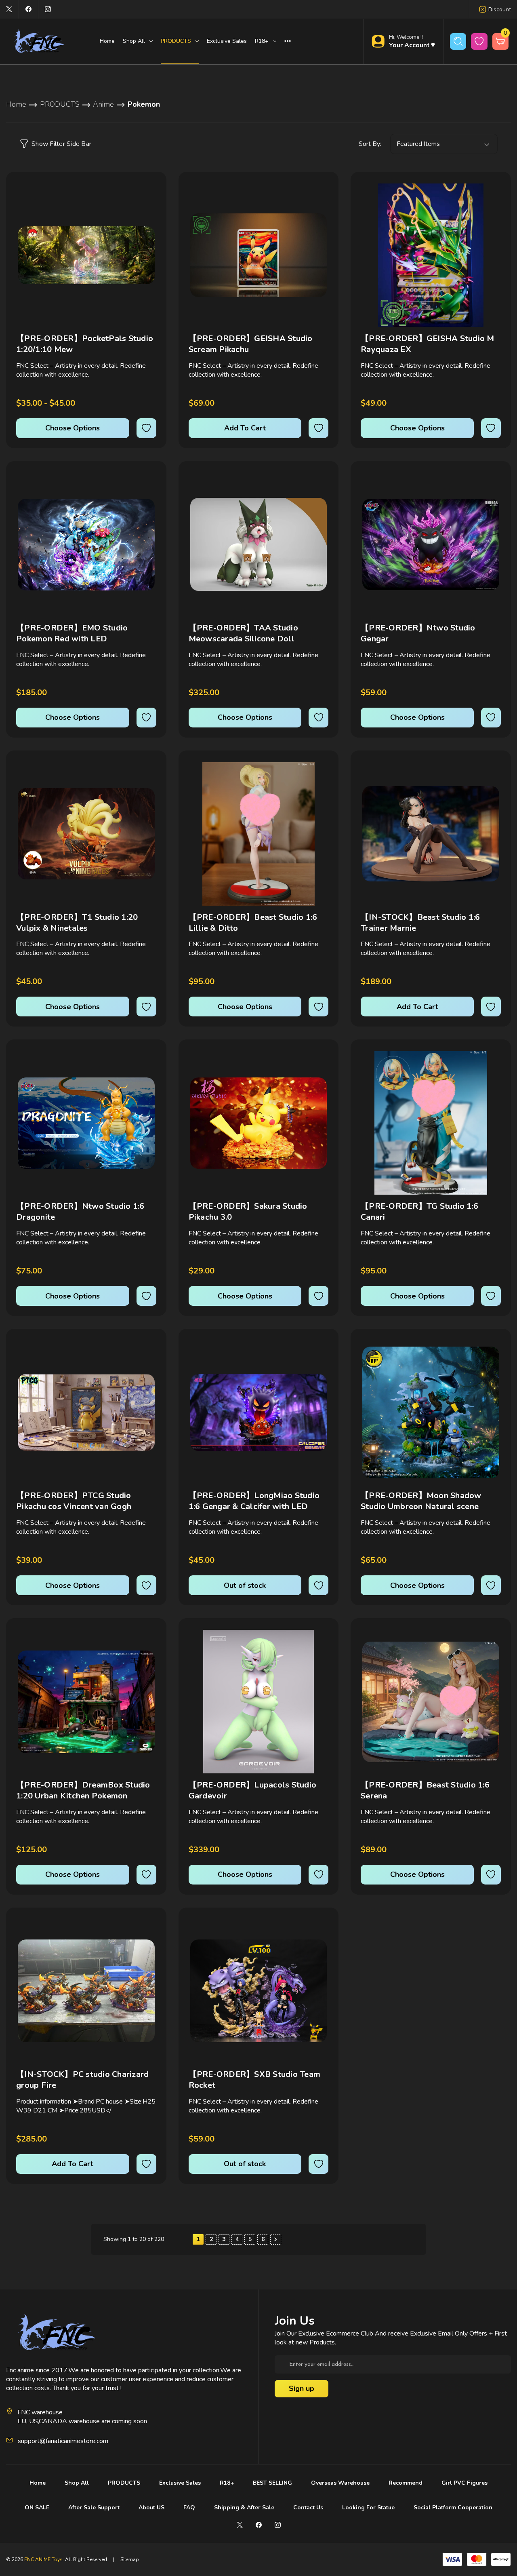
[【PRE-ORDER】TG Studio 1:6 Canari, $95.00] (431, 1123)
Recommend (406, 2483)
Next (276, 2239)
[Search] (458, 41)
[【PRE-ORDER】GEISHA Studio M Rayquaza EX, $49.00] (431, 255)
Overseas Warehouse (340, 2483)
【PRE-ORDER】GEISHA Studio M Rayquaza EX (428, 344)
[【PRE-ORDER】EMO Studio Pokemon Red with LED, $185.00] (86, 545)
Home (107, 41)
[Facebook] (28, 9)
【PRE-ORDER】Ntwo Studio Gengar (418, 633)
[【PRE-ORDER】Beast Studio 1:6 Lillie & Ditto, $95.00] (259, 834)
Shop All (77, 2483)
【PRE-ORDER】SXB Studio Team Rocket (255, 2080)
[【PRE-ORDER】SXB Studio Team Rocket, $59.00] (259, 1991)
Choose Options (73, 428)
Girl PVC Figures (464, 2483)
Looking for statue (368, 2507)
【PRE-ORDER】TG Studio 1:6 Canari (419, 1212)
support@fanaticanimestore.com (63, 2441)
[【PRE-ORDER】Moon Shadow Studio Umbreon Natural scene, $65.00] (431, 1412)
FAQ (189, 2507)
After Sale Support (94, 2507)
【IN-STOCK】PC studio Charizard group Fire (82, 2080)
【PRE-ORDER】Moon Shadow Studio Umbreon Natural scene (421, 1501)
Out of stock (245, 1585)
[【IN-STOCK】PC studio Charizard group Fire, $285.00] (86, 1991)
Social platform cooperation (453, 2507)
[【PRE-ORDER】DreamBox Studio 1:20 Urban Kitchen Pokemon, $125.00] (86, 1702)
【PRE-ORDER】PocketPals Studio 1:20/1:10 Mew (85, 344)
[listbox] (444, 144)
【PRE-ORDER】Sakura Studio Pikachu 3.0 (248, 1212)
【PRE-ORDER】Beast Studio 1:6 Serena (425, 1790)
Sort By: (370, 144)
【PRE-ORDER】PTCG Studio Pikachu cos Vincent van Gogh (74, 1501)
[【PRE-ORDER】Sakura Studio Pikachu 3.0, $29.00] (259, 1123)
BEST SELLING (272, 2483)
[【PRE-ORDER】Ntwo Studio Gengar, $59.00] (431, 545)
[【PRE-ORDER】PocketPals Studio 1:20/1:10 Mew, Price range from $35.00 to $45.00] (86, 255)
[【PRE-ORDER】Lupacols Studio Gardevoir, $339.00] (259, 1702)
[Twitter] (9, 9)
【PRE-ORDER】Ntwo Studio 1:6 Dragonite (80, 1212)
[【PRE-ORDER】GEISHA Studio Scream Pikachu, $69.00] (259, 255)
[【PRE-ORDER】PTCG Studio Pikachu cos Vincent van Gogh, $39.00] (86, 1412)
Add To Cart (245, 428)
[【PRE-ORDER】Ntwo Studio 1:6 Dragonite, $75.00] (86, 1123)
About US (151, 2507)
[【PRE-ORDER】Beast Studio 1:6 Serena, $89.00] (431, 1702)
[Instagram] (48, 9)
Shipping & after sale (244, 2507)
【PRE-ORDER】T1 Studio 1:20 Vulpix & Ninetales (77, 923)
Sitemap (130, 2559)
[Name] (149, 195)
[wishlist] (146, 428)
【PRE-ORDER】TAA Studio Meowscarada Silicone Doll (243, 633)
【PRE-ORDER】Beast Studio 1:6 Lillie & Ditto (253, 923)
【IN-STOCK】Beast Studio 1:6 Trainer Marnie (420, 923)
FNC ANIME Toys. (44, 2559)
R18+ (227, 2483)
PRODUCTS (124, 2483)
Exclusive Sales (227, 41)
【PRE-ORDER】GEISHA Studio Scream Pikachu (251, 344)
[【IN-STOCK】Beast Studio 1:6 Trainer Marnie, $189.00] (431, 834)
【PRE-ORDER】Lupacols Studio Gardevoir (253, 1790)
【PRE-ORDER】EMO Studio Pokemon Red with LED (72, 633)
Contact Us (308, 2507)
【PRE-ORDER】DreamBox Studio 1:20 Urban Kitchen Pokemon (83, 1790)
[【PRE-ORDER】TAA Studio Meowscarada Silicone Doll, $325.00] (259, 545)
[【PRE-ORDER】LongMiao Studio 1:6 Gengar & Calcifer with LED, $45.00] (259, 1412)
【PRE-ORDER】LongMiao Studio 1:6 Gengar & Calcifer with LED (254, 1501)
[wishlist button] (479, 41)
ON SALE (37, 2507)
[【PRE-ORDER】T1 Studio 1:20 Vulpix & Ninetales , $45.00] (86, 834)
